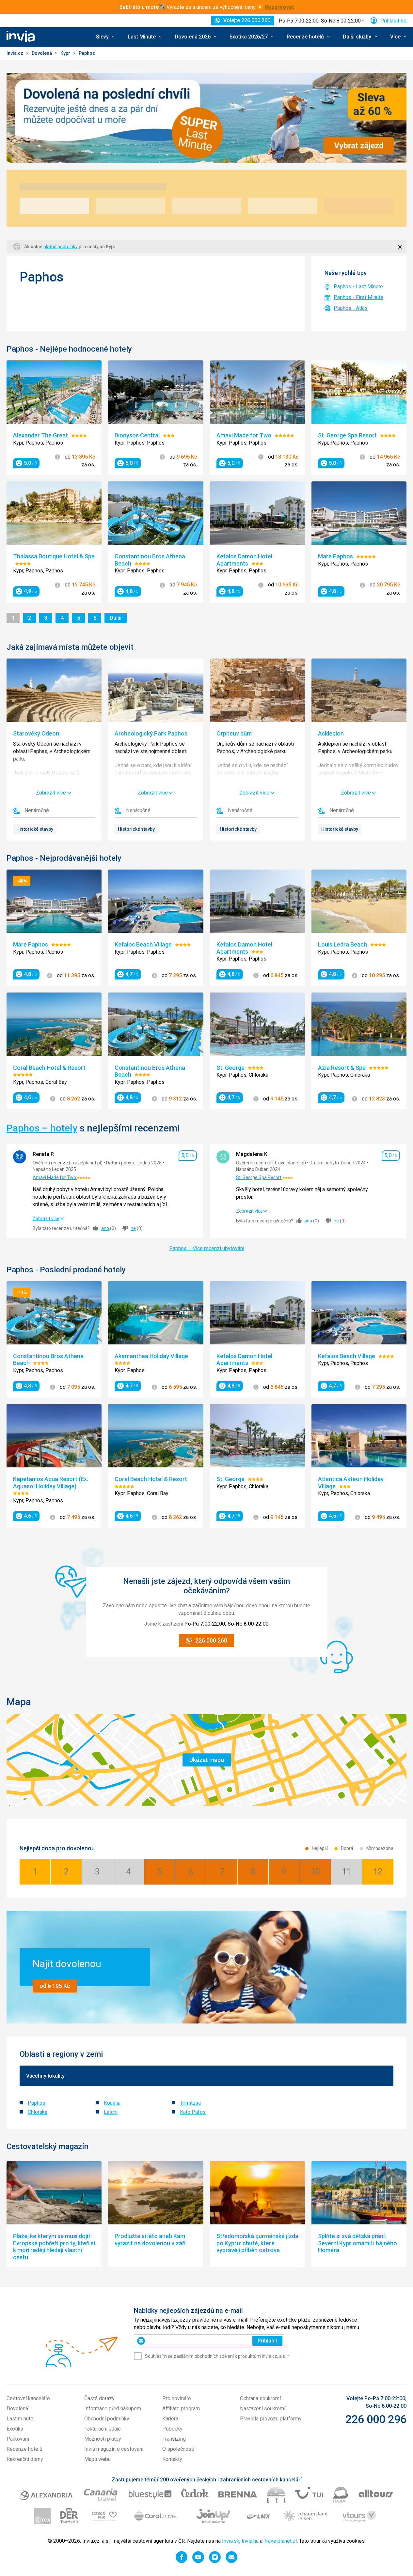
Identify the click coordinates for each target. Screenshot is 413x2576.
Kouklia (112, 2103)
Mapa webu (97, 2459)
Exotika (15, 2429)
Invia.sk (231, 2541)
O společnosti (178, 2449)
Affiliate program (181, 2409)
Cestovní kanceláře (28, 2398)
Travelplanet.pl (280, 2541)
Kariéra (170, 2419)
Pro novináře (177, 2398)
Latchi (111, 2112)
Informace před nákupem (113, 2409)
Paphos (37, 2103)
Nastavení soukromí (263, 2409)
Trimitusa (190, 2103)
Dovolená (42, 53)
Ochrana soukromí (260, 2398)
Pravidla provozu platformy (271, 2419)
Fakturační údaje (103, 2429)
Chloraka (38, 2112)
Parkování (18, 2439)
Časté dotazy (99, 2398)
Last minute (20, 2419)
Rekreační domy (25, 2459)
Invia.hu (250, 2541)
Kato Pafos (193, 2112)
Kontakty (172, 2459)
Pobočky (172, 2429)
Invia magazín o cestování (114, 2449)
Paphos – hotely (42, 1128)
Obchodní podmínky (107, 2419)
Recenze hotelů (24, 2449)
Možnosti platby (103, 2439)
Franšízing (174, 2439)
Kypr (66, 53)
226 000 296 (376, 2419)
